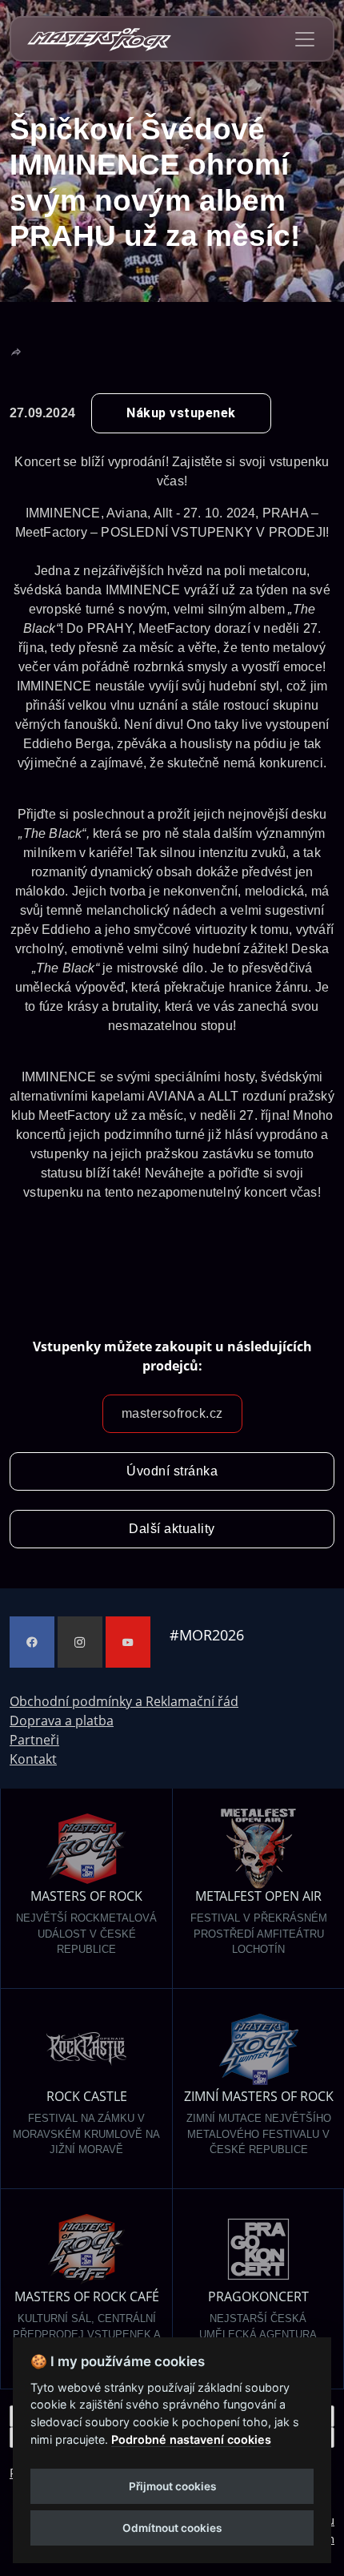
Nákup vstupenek (181, 413)
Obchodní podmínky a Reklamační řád (124, 1701)
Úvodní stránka (172, 1471)
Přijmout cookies (172, 2486)
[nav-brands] (99, 39)
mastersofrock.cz (172, 1413)
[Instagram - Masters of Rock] (80, 1642)
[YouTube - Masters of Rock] (128, 1642)
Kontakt (33, 1759)
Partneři (34, 1740)
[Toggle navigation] (305, 39)
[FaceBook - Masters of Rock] (32, 1642)
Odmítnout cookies (172, 2528)
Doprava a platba (62, 1721)
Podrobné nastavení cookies (191, 2439)
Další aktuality (172, 1529)
